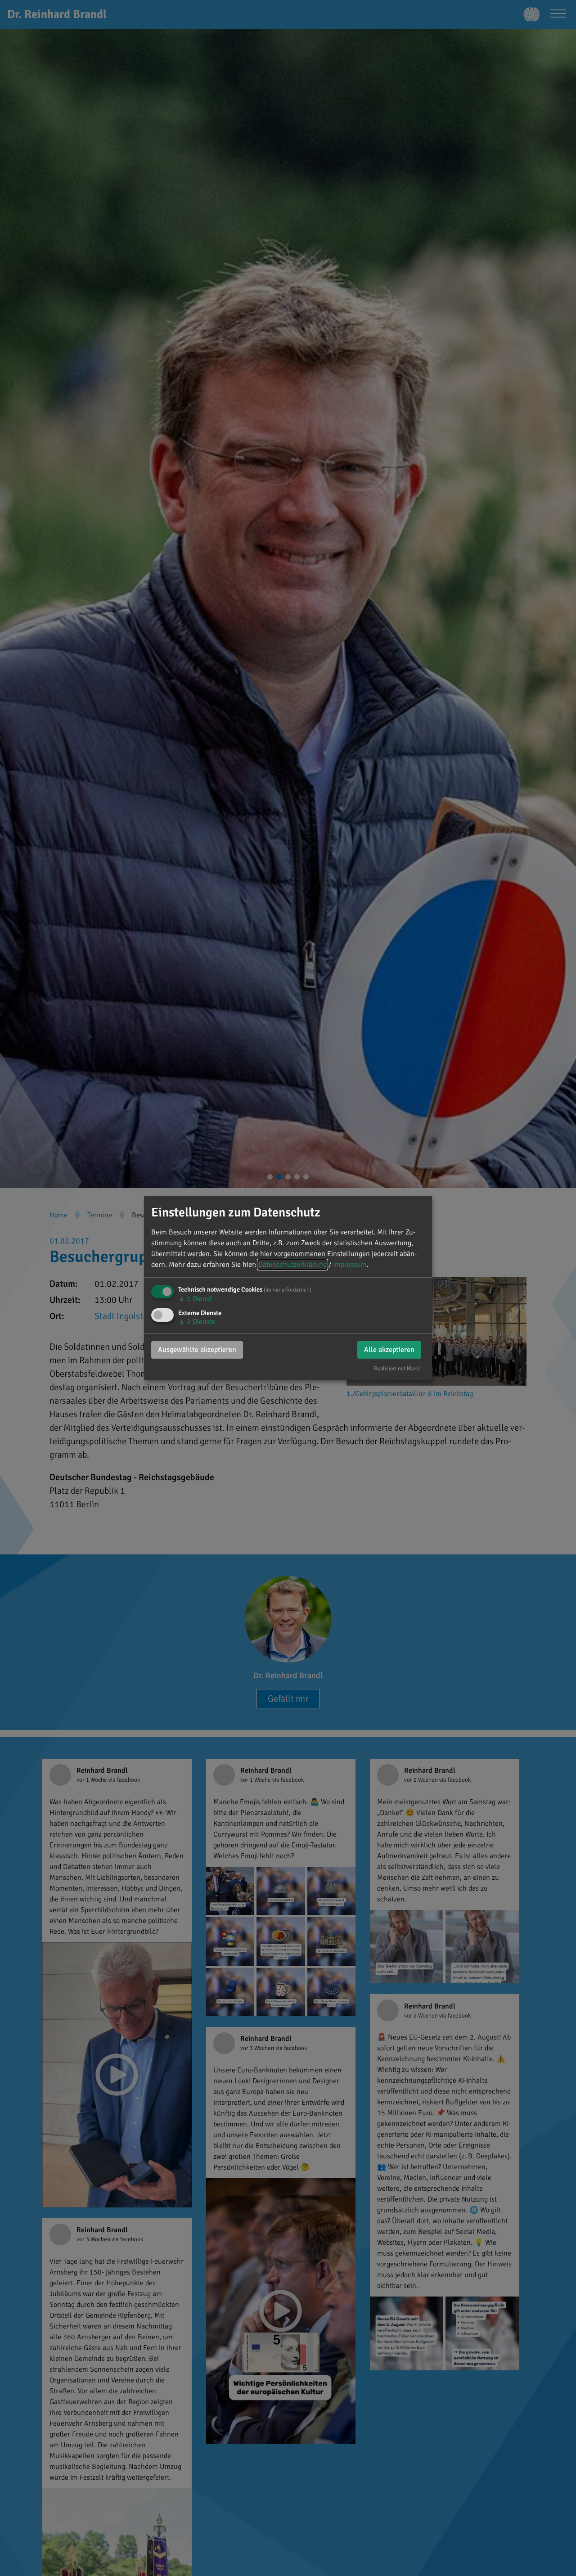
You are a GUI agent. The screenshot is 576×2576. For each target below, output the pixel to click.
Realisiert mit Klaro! (398, 1369)
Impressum (350, 1265)
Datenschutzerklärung (292, 1265)
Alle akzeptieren (389, 1350)
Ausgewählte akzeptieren (197, 1350)
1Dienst (195, 1299)
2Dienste (197, 1322)
